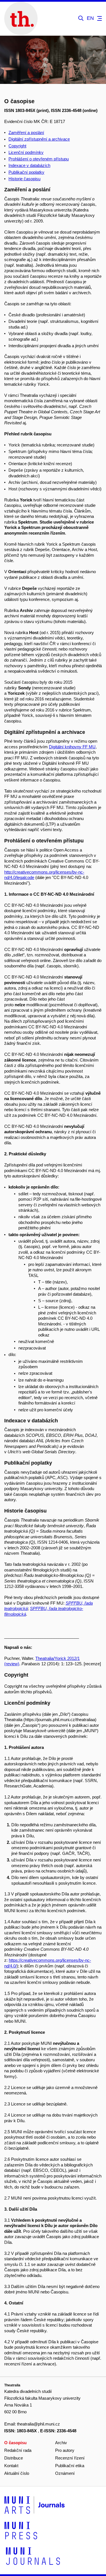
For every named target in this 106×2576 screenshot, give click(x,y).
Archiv (61, 2443)
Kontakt (11, 2466)
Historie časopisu (24, 179)
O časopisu (15, 2443)
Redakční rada (18, 2450)
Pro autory (65, 2450)
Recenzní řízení (70, 2458)
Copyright (17, 146)
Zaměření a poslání (26, 133)
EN (90, 18)
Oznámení (65, 2473)
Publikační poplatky (26, 172)
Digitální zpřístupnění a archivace (39, 139)
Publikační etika (70, 2466)
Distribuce (14, 2458)
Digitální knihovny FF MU (72, 747)
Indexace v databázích (29, 165)
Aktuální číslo (17, 2473)
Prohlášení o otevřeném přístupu (39, 159)
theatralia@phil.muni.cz (38, 2424)
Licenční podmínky (26, 152)
